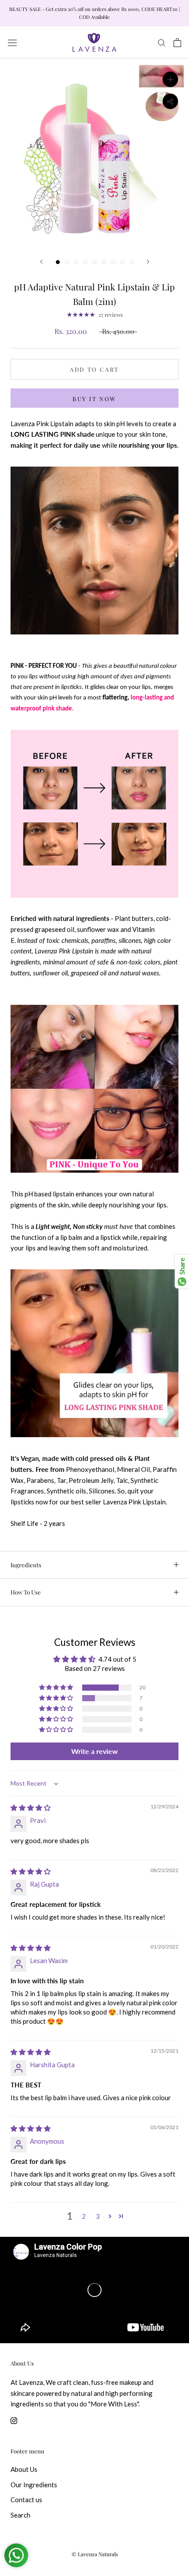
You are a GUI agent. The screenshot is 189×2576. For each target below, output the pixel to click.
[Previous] (41, 262)
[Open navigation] (12, 42)
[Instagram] (14, 2420)
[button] (57, 1688)
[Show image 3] (76, 262)
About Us (24, 2469)
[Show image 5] (95, 262)
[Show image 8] (122, 262)
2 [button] (84, 2216)
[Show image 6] (104, 262)
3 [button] (98, 2216)
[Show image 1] (58, 262)
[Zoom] (170, 79)
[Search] (162, 43)
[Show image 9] (132, 262)
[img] (31, 1808)
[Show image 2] (67, 262)
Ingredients (26, 1565)
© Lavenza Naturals (95, 2554)
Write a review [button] (94, 1751)
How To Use (26, 1592)
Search (20, 2515)
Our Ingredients (34, 2485)
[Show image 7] (113, 262)
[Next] (148, 262)
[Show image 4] (85, 262)
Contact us (26, 2500)
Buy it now (94, 399)
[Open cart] (177, 43)
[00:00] (94, 153)
